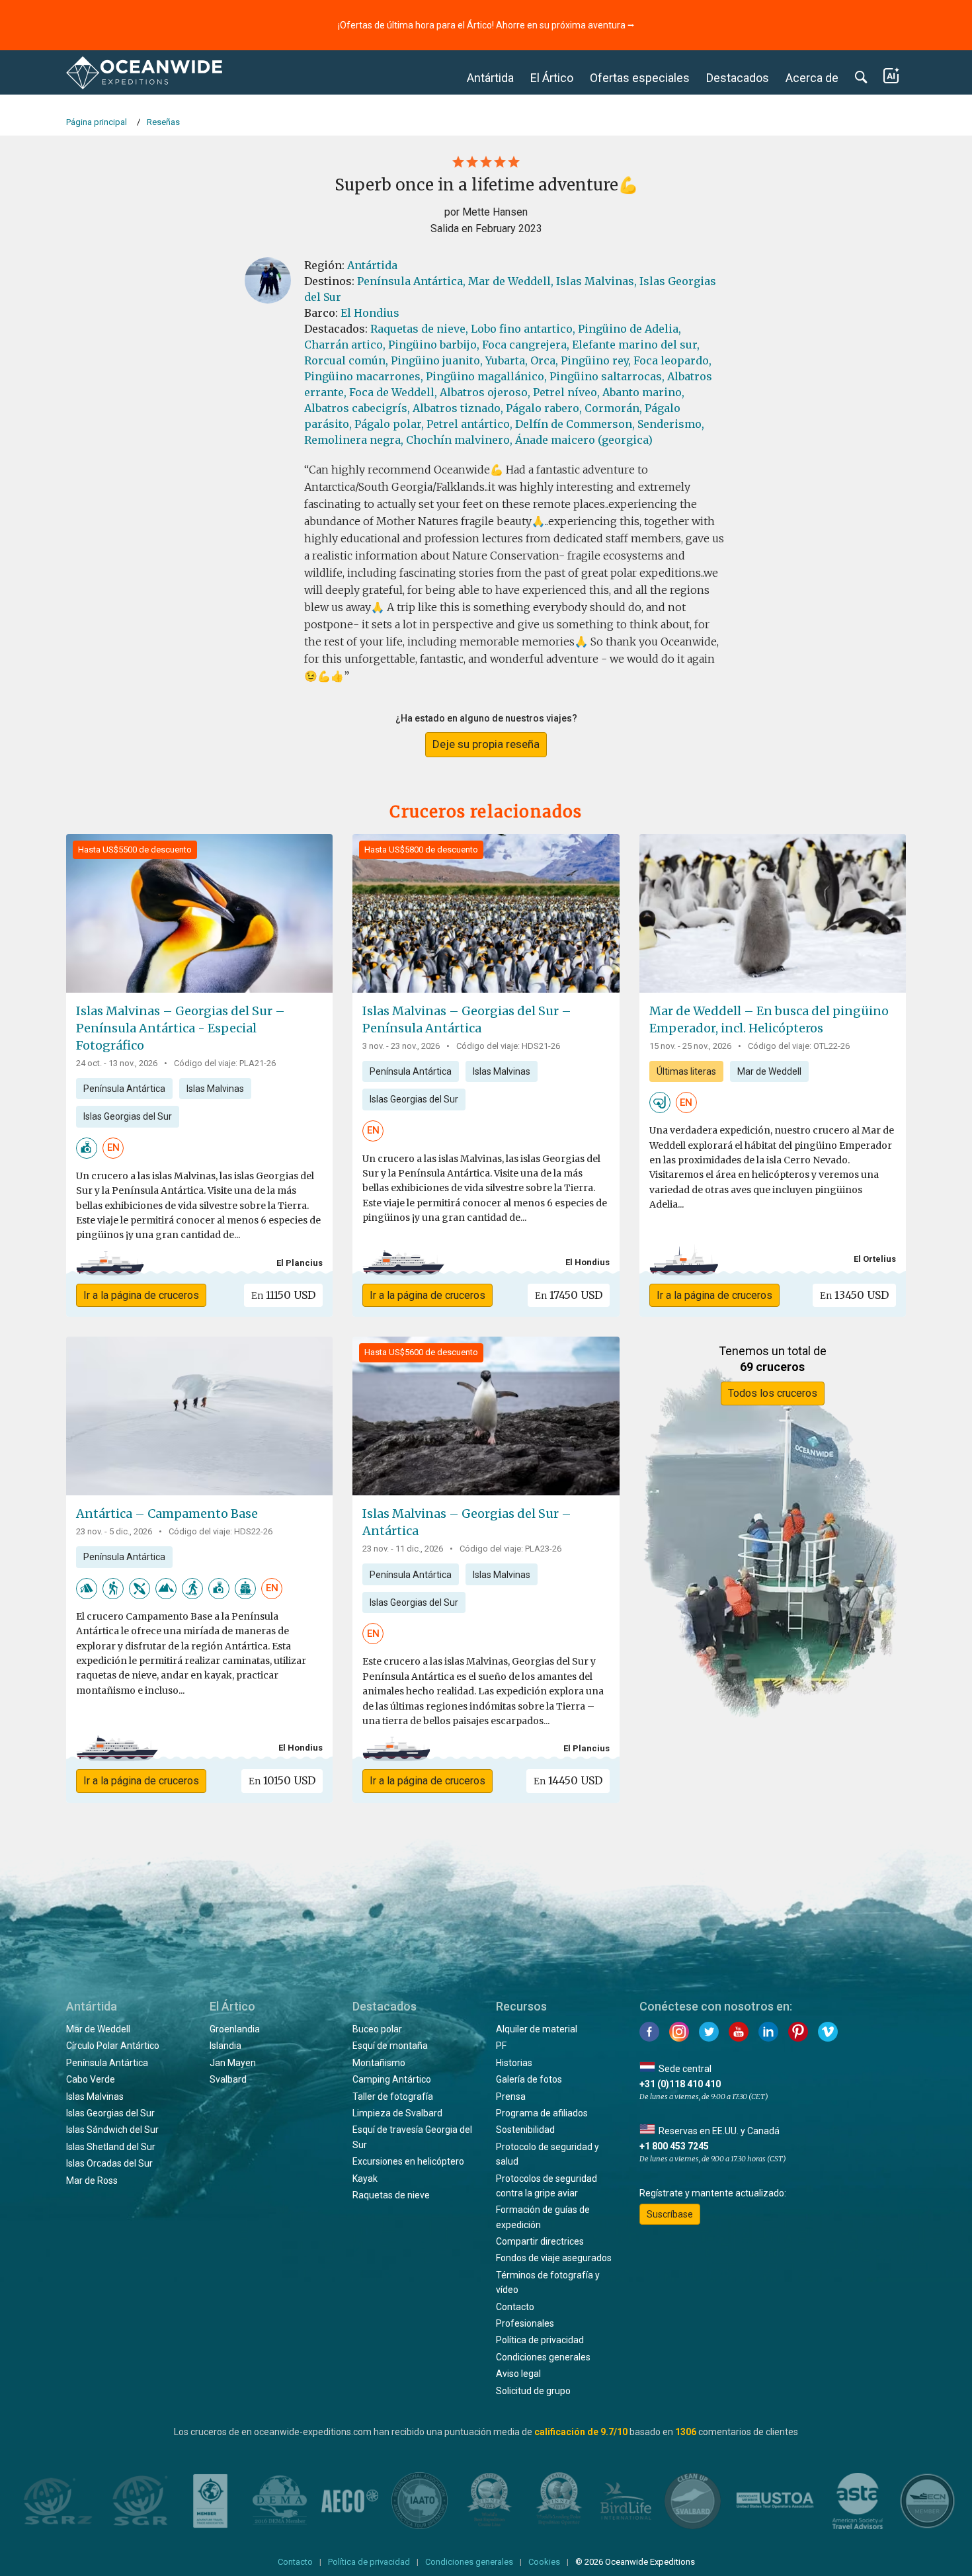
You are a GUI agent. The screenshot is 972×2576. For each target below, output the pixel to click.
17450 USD (569, 1295)
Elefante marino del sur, (636, 345)
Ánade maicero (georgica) (584, 440)
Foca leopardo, (672, 360)
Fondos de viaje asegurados (554, 2258)
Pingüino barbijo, (434, 345)
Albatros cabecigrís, (357, 408)
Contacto (515, 2307)
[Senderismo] (113, 1588)
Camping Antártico (392, 2079)
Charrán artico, (345, 345)
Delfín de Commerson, (575, 424)
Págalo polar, (389, 424)
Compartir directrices (540, 2241)
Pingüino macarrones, (364, 376)
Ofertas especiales (640, 78)
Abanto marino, (643, 392)
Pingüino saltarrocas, (607, 376)
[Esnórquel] (660, 1102)
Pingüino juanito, (437, 360)
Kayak (365, 2179)
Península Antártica (124, 1089)
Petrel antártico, (469, 424)
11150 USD (283, 1295)
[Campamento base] (245, 1588)
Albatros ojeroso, (485, 392)
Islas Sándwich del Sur (112, 2130)
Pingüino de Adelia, (629, 329)
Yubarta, (506, 360)
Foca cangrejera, (526, 345)
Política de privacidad (540, 2340)
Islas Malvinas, (596, 281)
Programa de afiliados (542, 2113)
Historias (514, 2063)
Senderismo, (671, 424)
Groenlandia (235, 2029)
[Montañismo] (166, 1588)
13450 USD (854, 1295)
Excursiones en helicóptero (408, 2161)
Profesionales (525, 2323)
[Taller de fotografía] (87, 1147)
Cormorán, (613, 408)
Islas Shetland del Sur (111, 2147)
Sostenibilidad (525, 2130)
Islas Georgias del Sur (128, 1116)
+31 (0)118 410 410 (680, 2084)
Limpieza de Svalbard (397, 2113)
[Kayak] (140, 1588)
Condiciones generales (543, 2357)
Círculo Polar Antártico (113, 2046)
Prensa (511, 2097)
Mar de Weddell (769, 1071)
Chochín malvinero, (459, 440)
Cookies (544, 2562)
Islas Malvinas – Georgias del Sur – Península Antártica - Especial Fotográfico (181, 1028)
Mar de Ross (92, 2181)
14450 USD (568, 1780)
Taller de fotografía (393, 2097)
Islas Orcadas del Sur (109, 2163)
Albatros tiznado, (458, 408)
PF (501, 2046)
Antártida (490, 78)
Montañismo (379, 2063)
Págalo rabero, (544, 408)
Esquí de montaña (390, 2046)
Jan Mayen (233, 2063)
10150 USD (282, 1780)
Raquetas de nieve (391, 2195)
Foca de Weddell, (393, 392)
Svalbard (228, 2079)
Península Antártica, (411, 281)
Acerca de (812, 78)
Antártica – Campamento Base (167, 1514)
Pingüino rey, (596, 360)
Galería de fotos (529, 2079)
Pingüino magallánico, (486, 376)
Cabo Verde (91, 2079)
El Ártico (552, 78)
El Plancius (300, 1263)
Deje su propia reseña (486, 744)
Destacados (738, 78)
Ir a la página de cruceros (141, 1295)
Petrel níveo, (566, 392)
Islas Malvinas (215, 1089)
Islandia (225, 2046)
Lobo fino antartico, (523, 329)
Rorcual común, (346, 360)
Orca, (544, 360)
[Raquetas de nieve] (192, 1588)
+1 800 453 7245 (674, 2146)
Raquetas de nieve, (419, 329)
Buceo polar (377, 2029)
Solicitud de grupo (533, 2391)
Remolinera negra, (354, 440)
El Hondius (370, 313)
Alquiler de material (537, 2029)
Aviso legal (518, 2374)
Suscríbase (670, 2214)
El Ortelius (875, 1259)
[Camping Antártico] (87, 1588)
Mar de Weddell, (511, 281)
